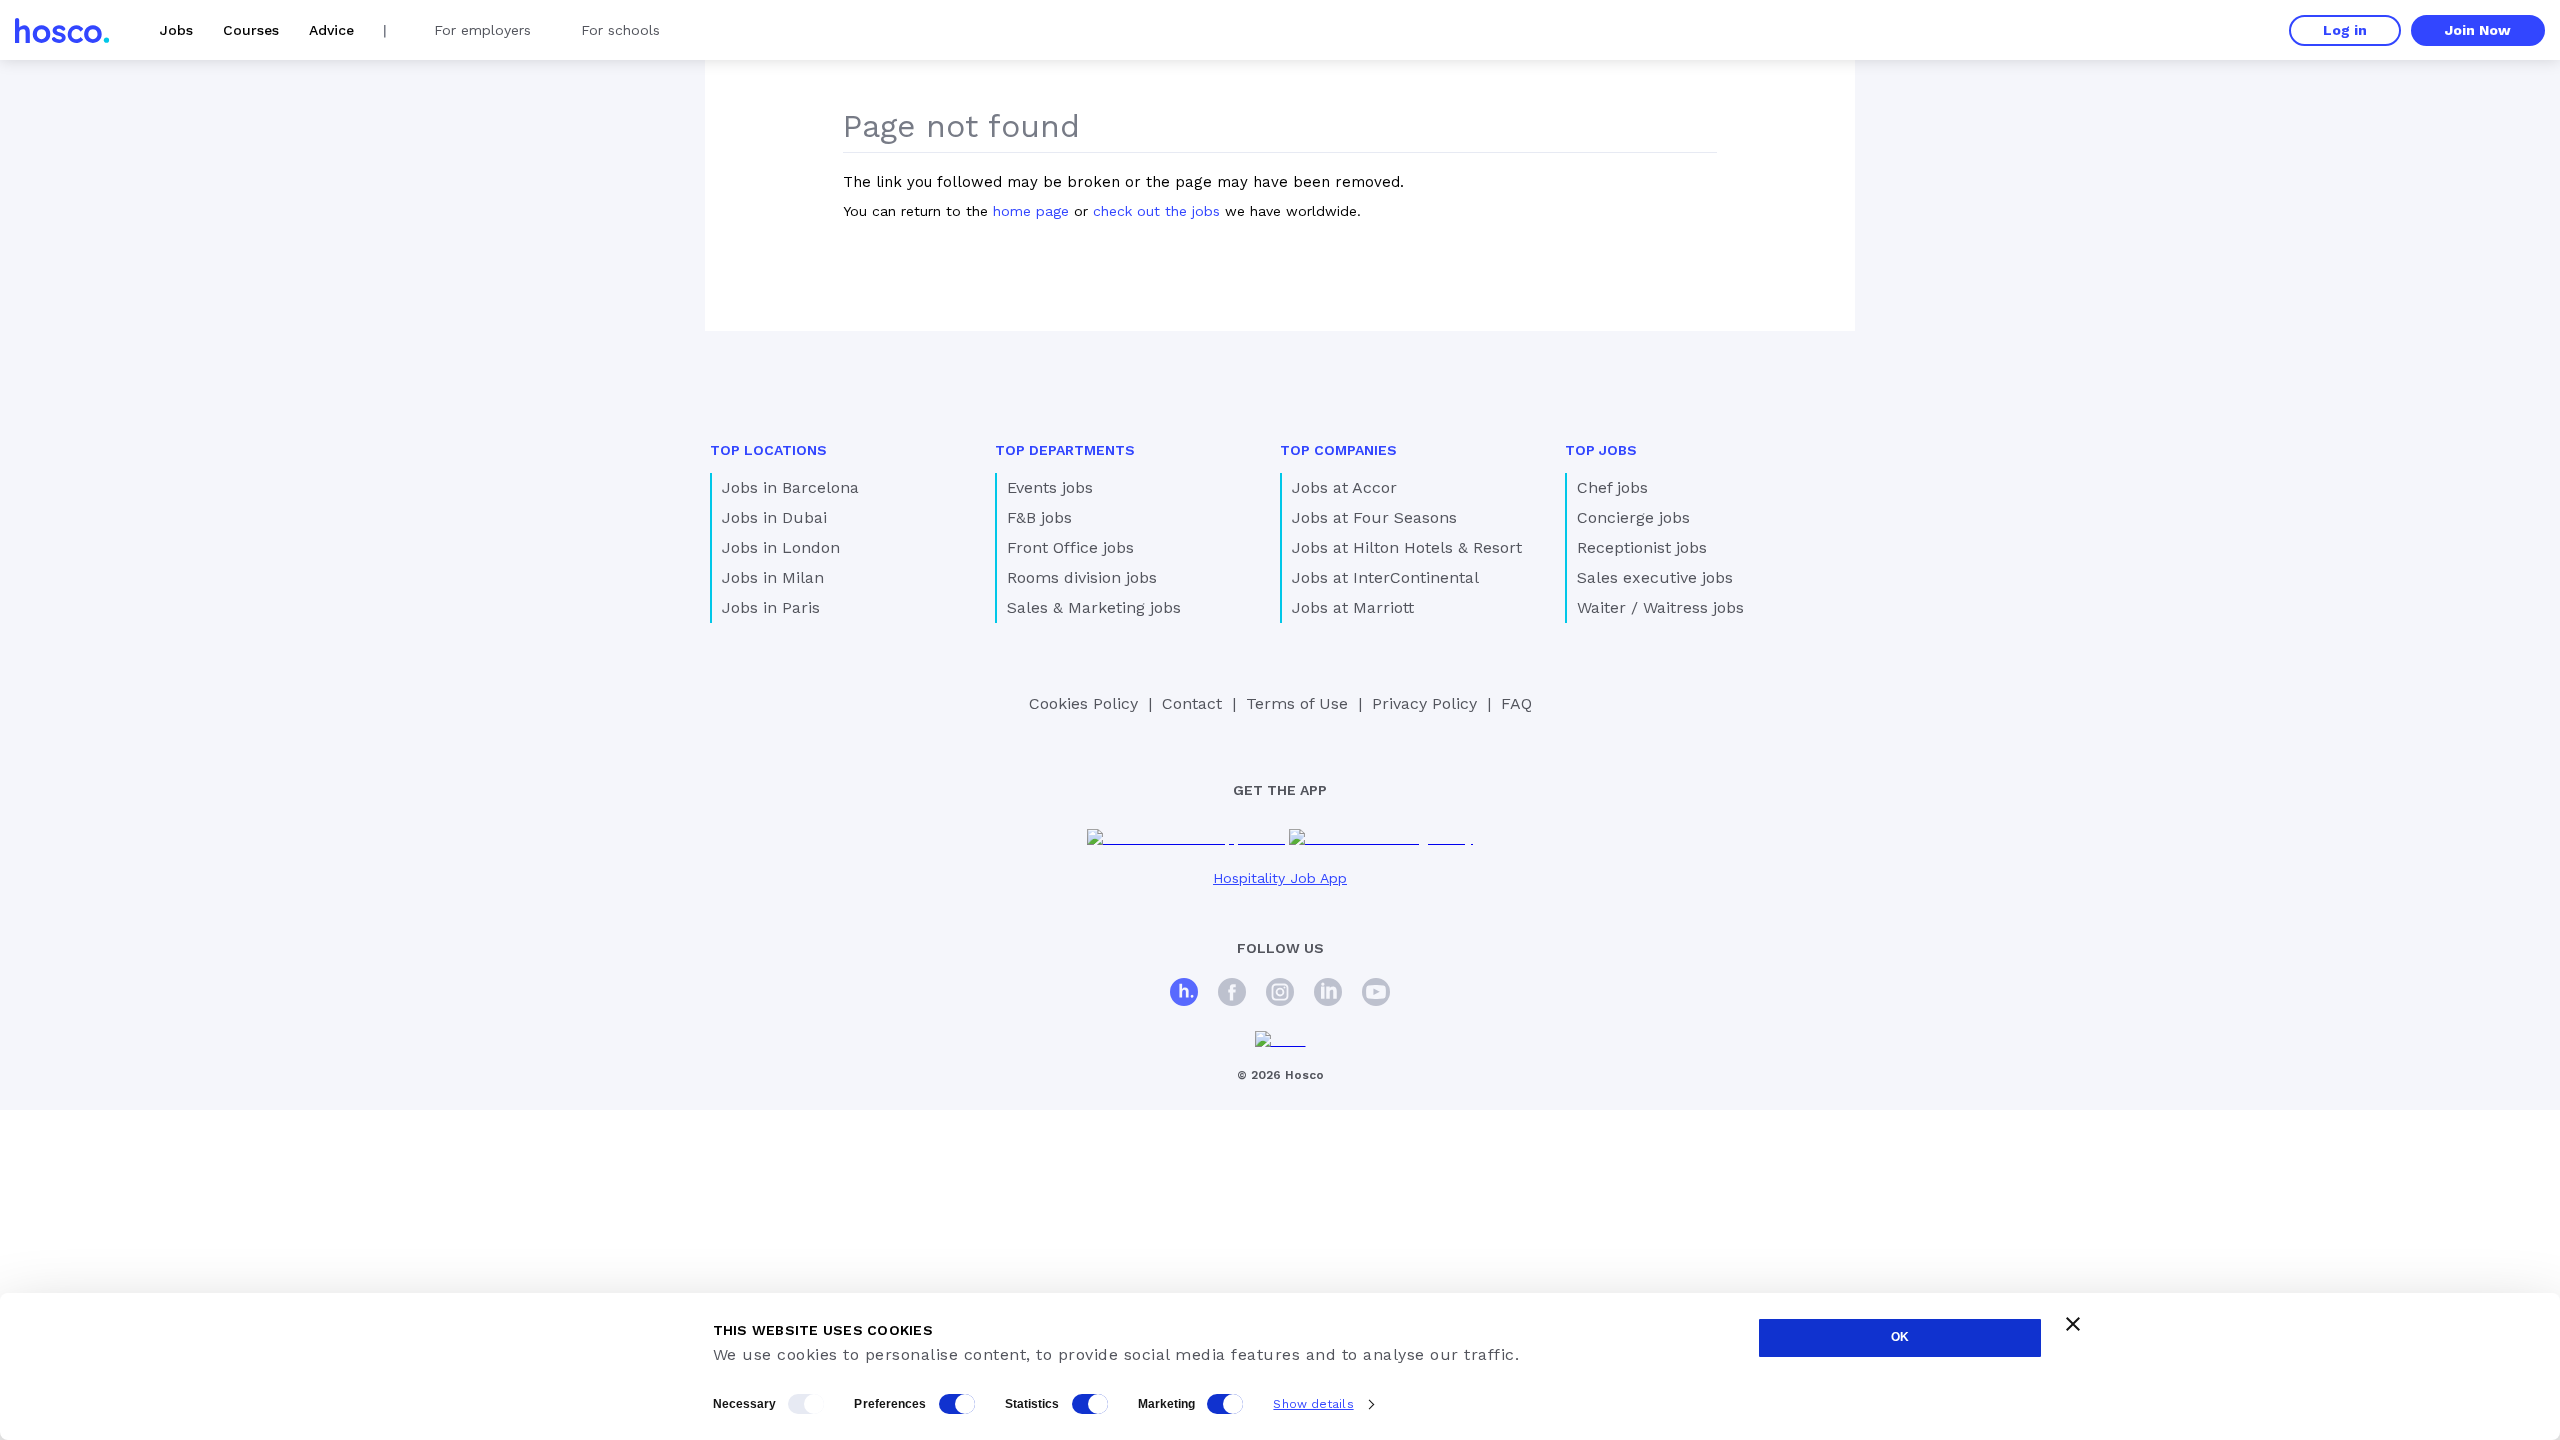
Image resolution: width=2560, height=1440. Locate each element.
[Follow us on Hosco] (1184, 994)
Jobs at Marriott (1353, 607)
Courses (251, 30)
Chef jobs (1612, 487)
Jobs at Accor (1344, 487)
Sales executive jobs (1655, 577)
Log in (2345, 30)
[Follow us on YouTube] (1376, 994)
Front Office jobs (1070, 547)
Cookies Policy (1083, 703)
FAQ (1516, 703)
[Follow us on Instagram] (1280, 994)
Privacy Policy (1424, 703)
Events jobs (1050, 487)
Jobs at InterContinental (1385, 577)
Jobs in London (781, 547)
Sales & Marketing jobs (1094, 607)
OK (1900, 1337)
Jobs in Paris (771, 607)
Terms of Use (1297, 703)
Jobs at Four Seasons (1374, 517)
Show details (1313, 1404)
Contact (1192, 703)
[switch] (957, 1404)
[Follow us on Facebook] (1232, 994)
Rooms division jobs (1082, 577)
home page (1031, 211)
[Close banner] (2073, 1324)
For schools (620, 30)
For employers (482, 30)
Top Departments (1065, 450)
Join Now (2478, 30)
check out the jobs (1156, 211)
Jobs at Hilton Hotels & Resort (1407, 547)
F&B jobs (1039, 517)
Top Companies (1338, 450)
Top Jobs (1601, 450)
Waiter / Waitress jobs (1660, 607)
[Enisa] (1280, 1040)
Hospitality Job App (1280, 878)
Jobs (176, 30)
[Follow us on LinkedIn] (1328, 994)
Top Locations (768, 450)
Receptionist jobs (1642, 547)
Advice (331, 30)
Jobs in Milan (773, 577)
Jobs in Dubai (774, 517)
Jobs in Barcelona (790, 487)
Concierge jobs (1633, 517)
